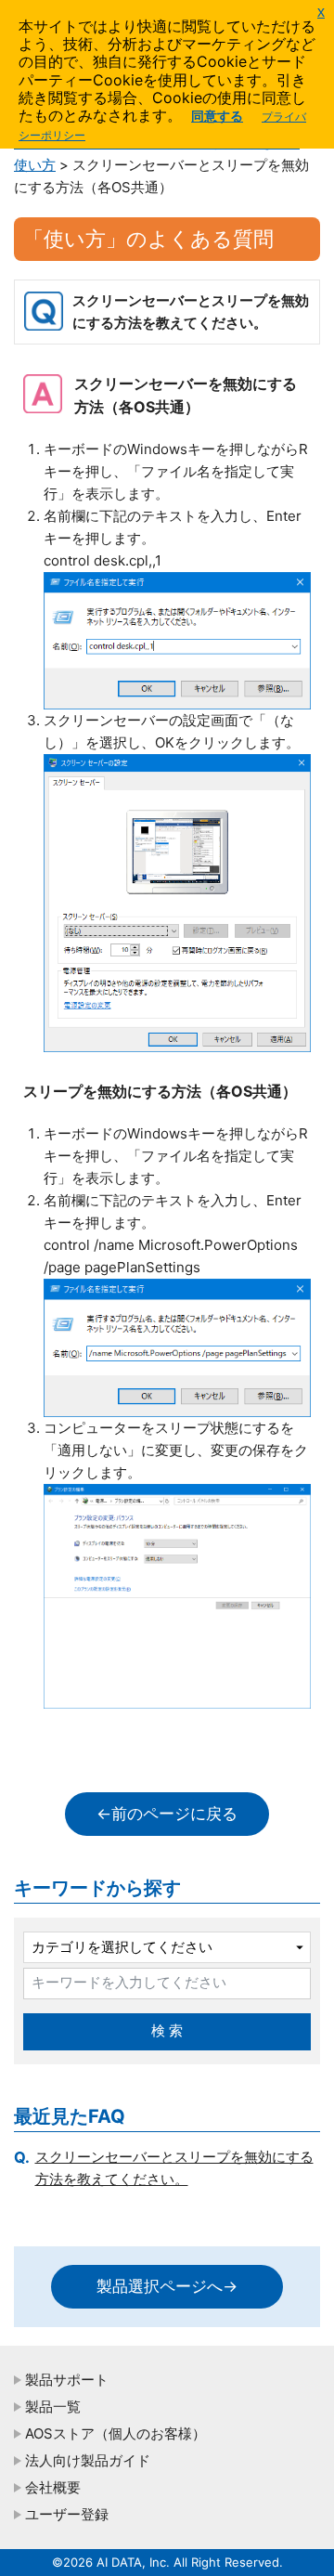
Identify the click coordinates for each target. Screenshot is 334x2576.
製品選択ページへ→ (167, 2286)
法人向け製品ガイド (88, 2460)
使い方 (35, 165)
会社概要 (53, 2487)
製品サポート (67, 2380)
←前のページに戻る (167, 1814)
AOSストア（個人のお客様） (116, 2433)
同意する (217, 116)
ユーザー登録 (67, 2514)
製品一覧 (53, 2407)
